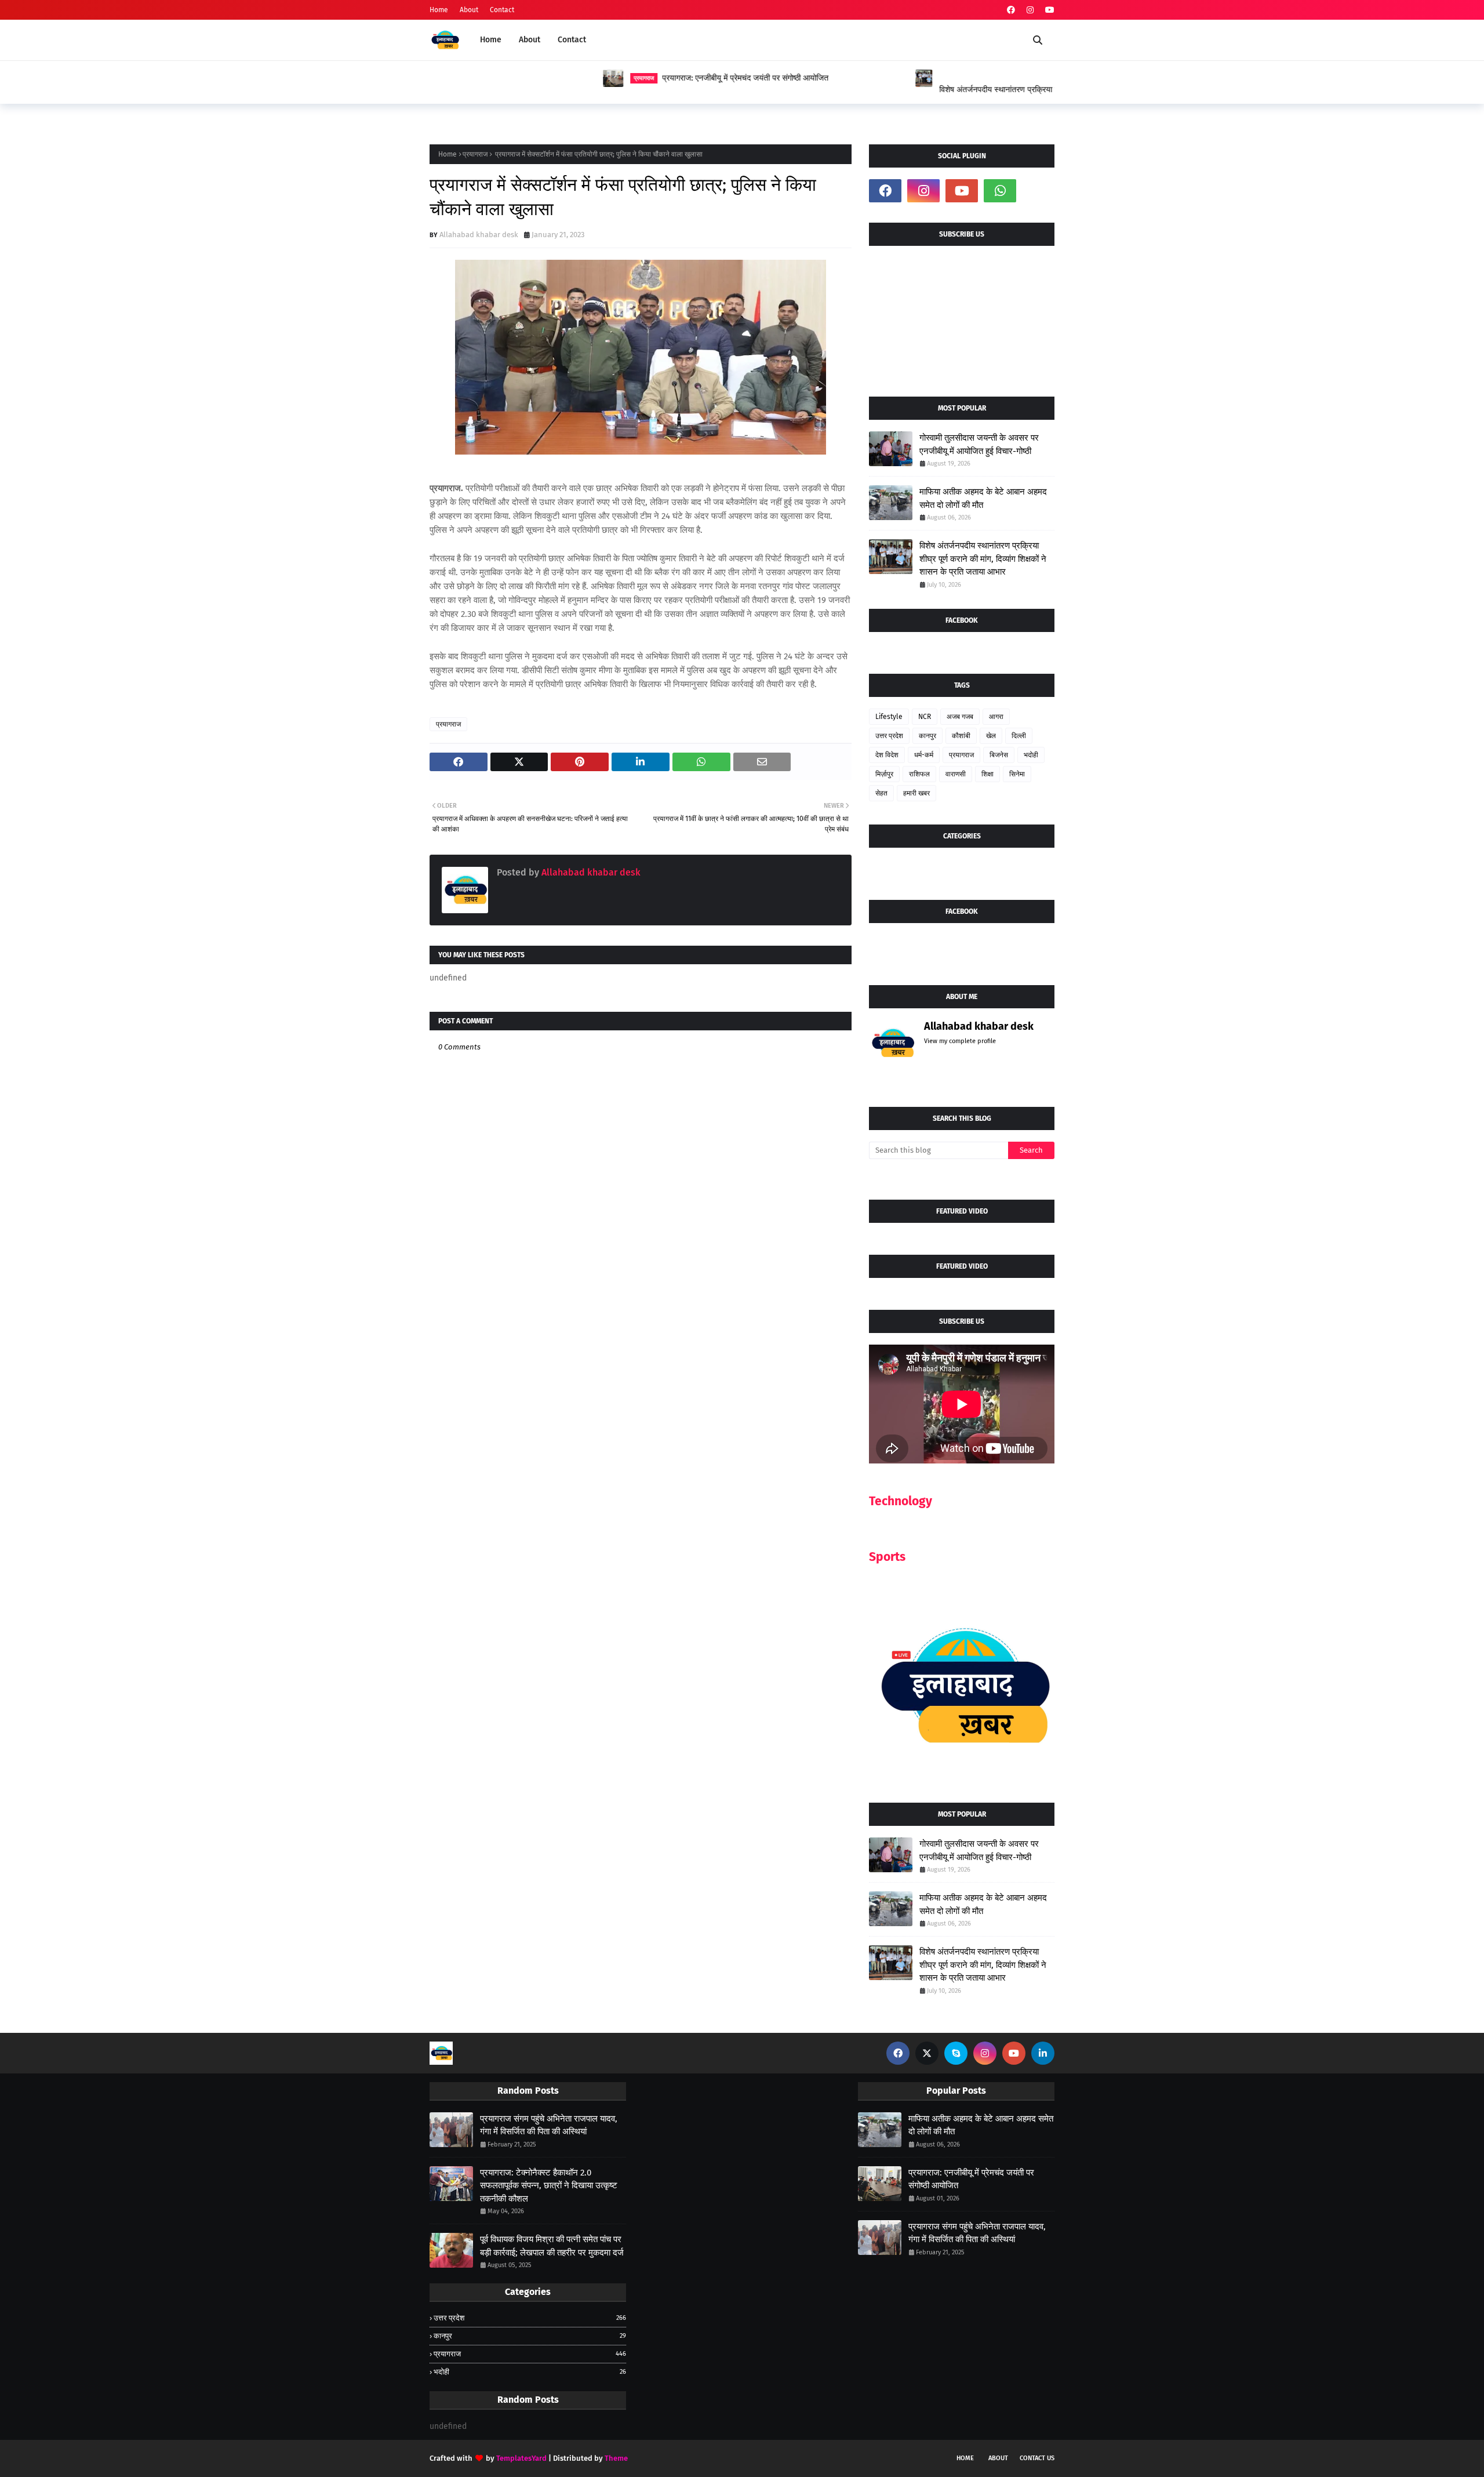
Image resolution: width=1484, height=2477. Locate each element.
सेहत (881, 793)
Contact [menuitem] (572, 40)
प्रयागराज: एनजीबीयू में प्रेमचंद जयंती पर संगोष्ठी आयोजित (572, 78)
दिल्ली (1019, 736)
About (469, 10)
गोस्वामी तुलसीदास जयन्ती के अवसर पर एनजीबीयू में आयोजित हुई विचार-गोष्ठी (979, 444)
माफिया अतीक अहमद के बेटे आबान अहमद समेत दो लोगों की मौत (983, 498)
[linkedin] (1043, 2053)
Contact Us (1037, 2458)
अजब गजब (960, 717)
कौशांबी (961, 736)
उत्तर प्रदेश (889, 736)
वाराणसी (956, 774)
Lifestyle (889, 717)
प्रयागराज (475, 154)
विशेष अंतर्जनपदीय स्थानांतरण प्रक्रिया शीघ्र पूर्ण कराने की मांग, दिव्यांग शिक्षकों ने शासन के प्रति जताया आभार (904, 90)
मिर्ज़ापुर (884, 774)
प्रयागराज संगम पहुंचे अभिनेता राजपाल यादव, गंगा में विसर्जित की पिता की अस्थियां (549, 2125)
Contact (502, 10)
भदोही (1031, 755)
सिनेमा (1017, 774)
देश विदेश (887, 755)
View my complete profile (960, 1041)
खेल (991, 736)
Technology (901, 1501)
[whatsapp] (1000, 191)
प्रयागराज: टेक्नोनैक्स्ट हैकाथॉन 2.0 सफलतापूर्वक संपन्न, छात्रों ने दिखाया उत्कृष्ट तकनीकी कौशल (549, 2186)
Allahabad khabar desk (479, 235)
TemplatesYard (521, 2458)
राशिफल (919, 774)
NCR (925, 717)
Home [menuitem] (491, 40)
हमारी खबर (916, 793)
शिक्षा (987, 774)
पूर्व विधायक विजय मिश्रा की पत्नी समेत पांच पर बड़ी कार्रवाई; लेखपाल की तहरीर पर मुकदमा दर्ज (552, 2246)
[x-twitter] (927, 2053)
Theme (616, 2458)
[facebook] (1011, 10)
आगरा (996, 717)
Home (439, 10)
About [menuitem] (530, 40)
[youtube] (1048, 10)
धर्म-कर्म (924, 755)
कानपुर (927, 736)
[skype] (956, 2053)
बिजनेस (999, 755)
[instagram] (1030, 10)
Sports (887, 1557)
